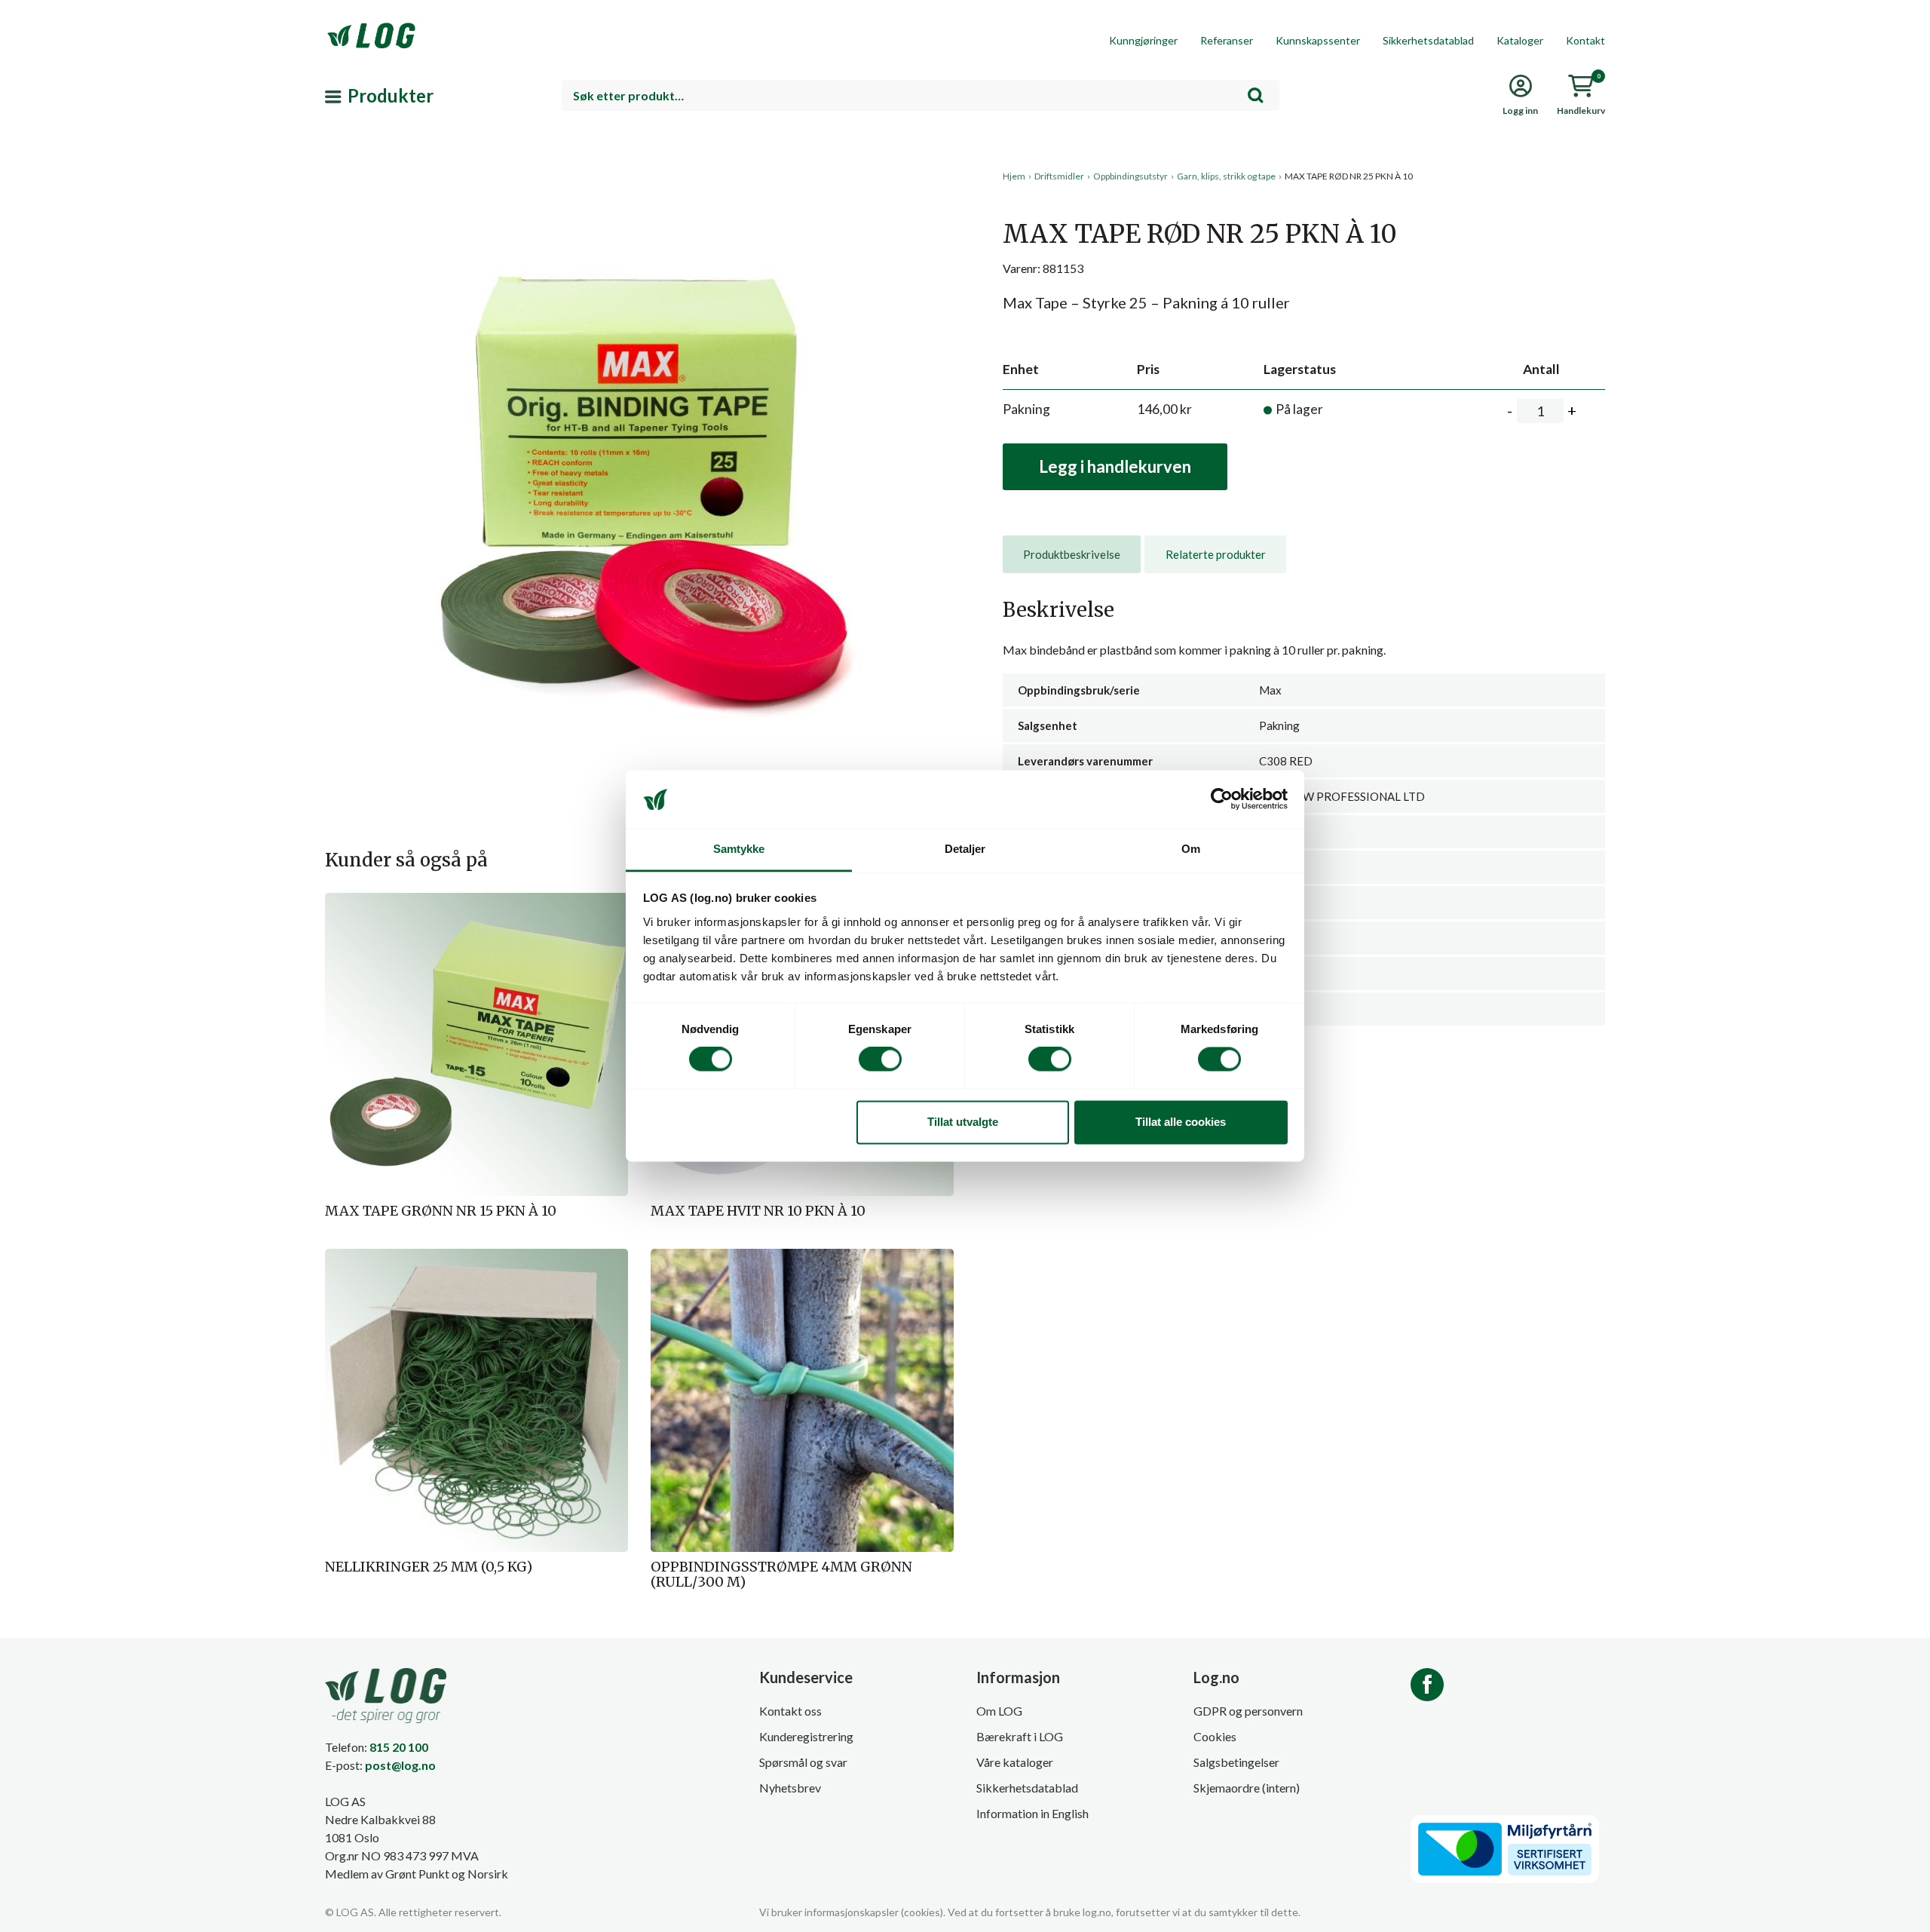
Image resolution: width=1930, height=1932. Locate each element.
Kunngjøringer (1143, 40)
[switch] (880, 1060)
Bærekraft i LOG (1020, 1736)
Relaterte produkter (1216, 554)
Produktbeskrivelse (1072, 554)
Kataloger (1520, 40)
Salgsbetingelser (1236, 1762)
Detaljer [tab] (965, 849)
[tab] (1072, 554)
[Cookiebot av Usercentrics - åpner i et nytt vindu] (1222, 799)
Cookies (1215, 1736)
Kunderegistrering (806, 1736)
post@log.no (400, 1765)
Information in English (1032, 1813)
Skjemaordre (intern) (1247, 1788)
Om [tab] (1191, 849)
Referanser (1227, 40)
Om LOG (999, 1711)
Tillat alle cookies (1181, 1122)
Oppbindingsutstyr (1130, 176)
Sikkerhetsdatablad (1428, 40)
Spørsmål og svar (803, 1762)
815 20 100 (399, 1747)
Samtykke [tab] (739, 849)
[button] (639, 308)
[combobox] (921, 95)
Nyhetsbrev (790, 1788)
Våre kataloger (1015, 1762)
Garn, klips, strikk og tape (1226, 176)
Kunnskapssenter (1318, 40)
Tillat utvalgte (963, 1122)
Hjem (1014, 176)
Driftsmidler (1059, 176)
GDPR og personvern (1248, 1711)
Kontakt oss (790, 1711)
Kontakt (1585, 40)
